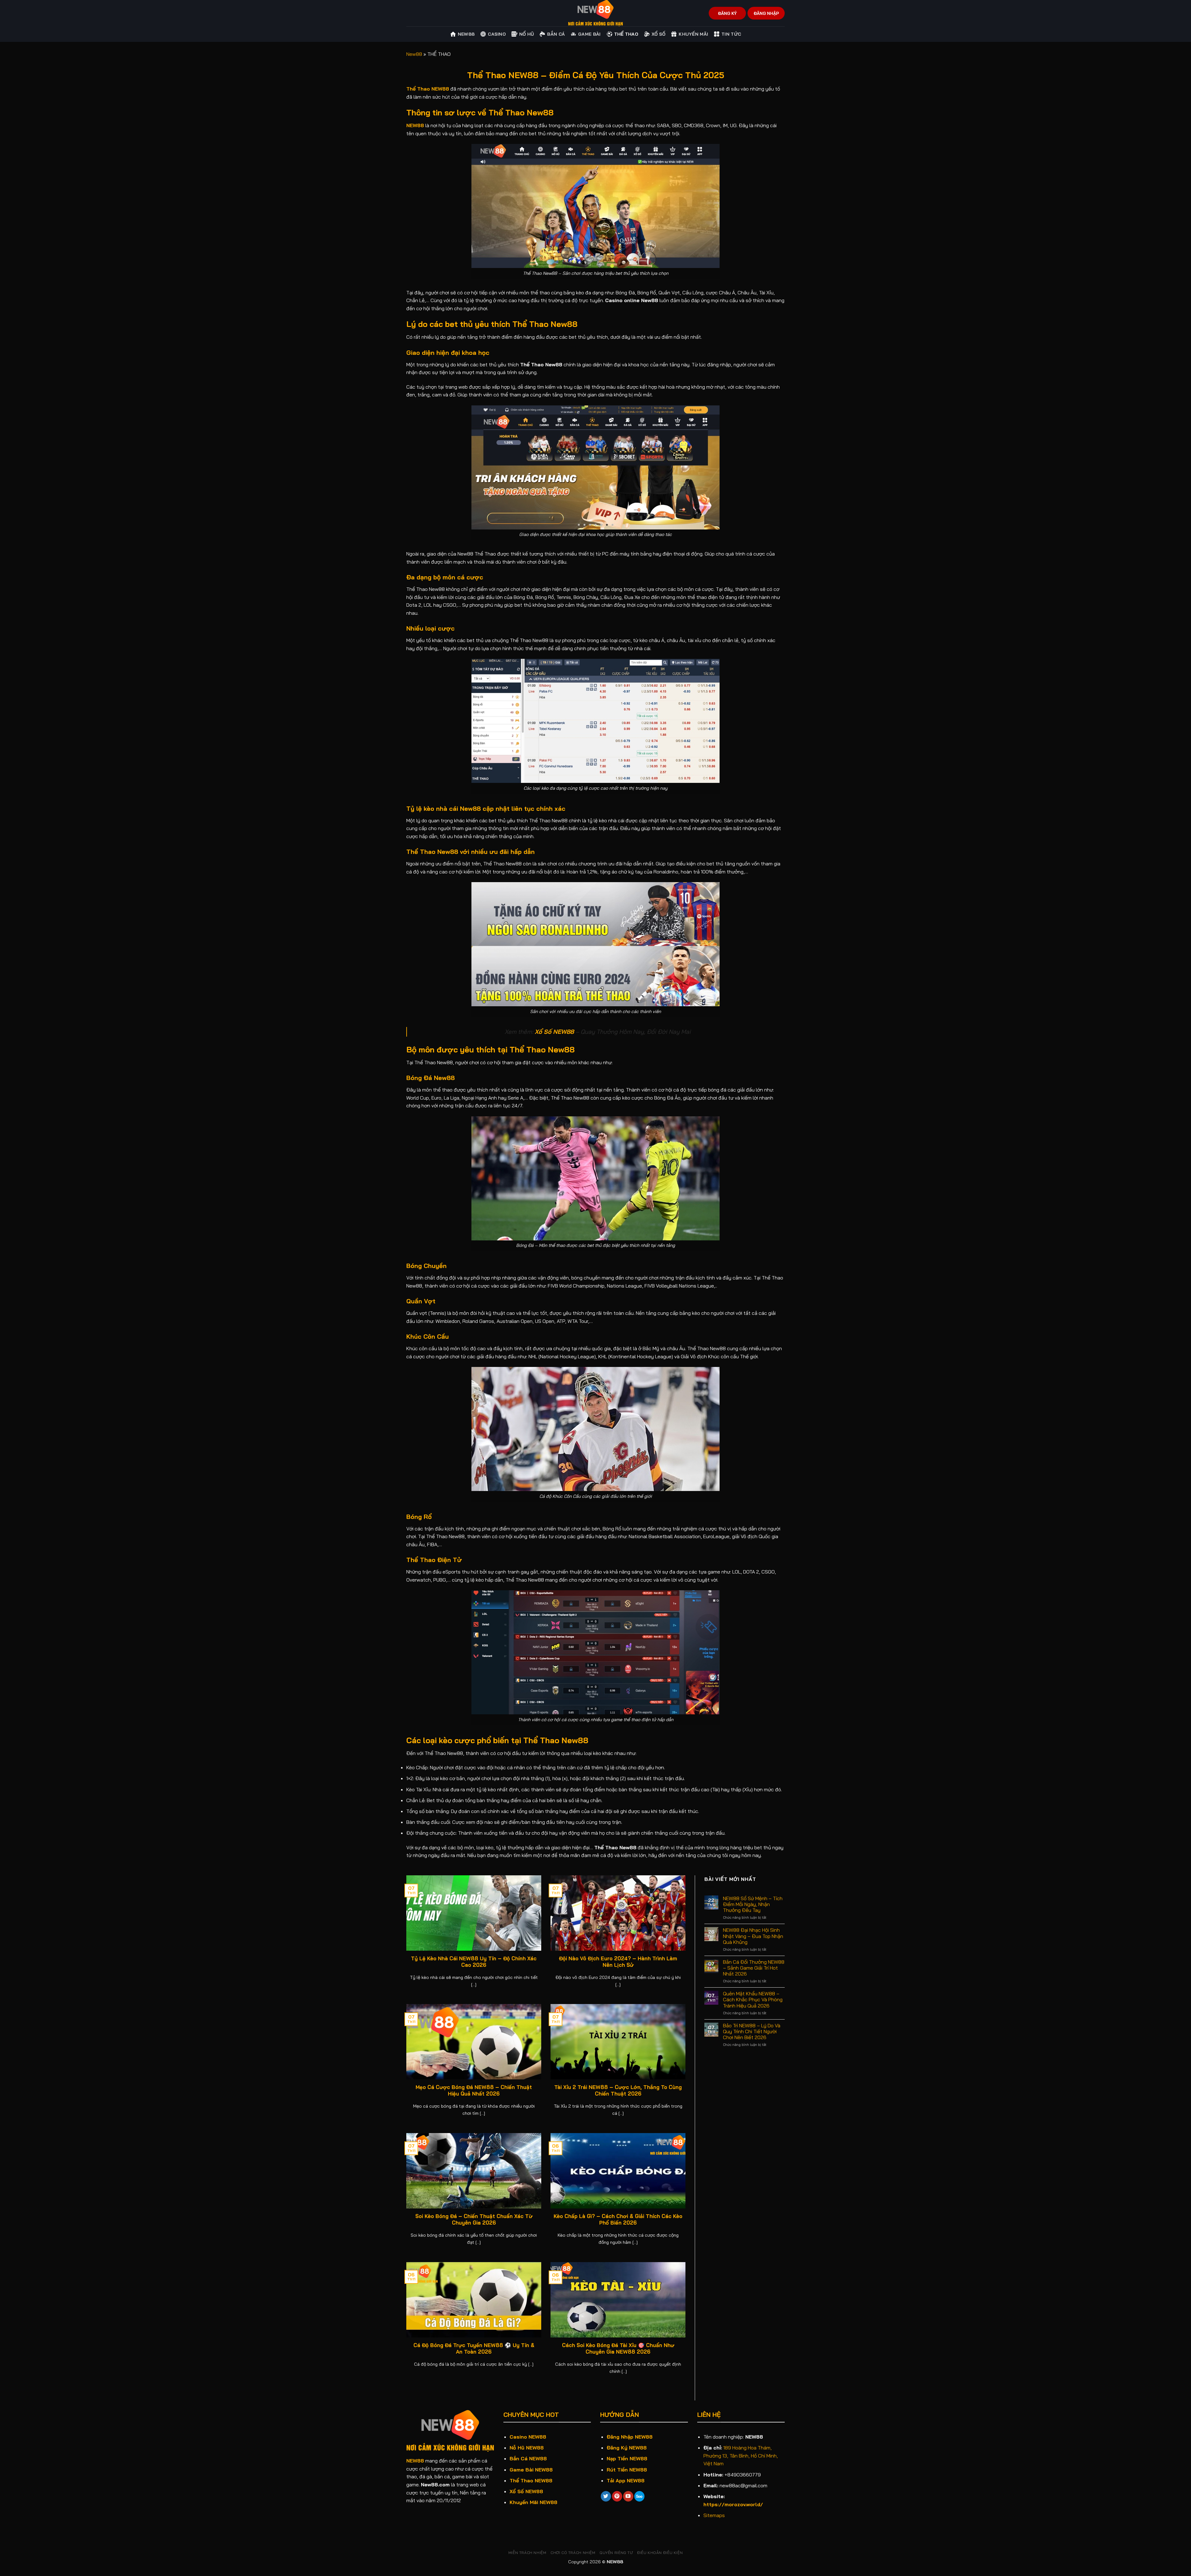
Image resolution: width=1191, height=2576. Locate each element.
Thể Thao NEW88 (531, 2480)
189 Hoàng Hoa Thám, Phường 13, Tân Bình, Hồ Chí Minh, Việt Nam (741, 2455)
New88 (466, 34)
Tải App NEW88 (626, 2480)
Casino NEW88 (528, 2437)
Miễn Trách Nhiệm (527, 2553)
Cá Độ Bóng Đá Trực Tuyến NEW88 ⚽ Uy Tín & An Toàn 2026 (474, 2348)
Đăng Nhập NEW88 (630, 2437)
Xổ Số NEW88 (526, 2491)
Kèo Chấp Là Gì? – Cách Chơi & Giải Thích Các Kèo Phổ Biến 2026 (618, 2219)
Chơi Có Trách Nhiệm (573, 2553)
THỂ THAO (626, 34)
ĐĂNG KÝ (727, 13)
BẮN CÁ (556, 34)
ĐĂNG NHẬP (766, 13)
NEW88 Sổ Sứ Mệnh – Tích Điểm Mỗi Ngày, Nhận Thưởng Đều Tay (753, 1904)
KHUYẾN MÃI (693, 34)
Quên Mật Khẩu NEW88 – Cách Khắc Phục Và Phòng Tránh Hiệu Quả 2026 (753, 2000)
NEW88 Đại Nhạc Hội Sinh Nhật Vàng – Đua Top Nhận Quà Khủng (753, 1936)
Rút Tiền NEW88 (627, 2470)
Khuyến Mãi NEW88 (533, 2502)
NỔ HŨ (526, 34)
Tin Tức (731, 34)
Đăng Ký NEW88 (627, 2448)
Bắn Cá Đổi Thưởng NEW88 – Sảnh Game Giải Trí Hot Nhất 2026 (754, 1968)
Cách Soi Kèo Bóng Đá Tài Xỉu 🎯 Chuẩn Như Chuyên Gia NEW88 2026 (618, 2348)
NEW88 (415, 125)
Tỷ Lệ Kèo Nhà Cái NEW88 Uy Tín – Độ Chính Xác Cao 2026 (474, 1962)
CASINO (497, 34)
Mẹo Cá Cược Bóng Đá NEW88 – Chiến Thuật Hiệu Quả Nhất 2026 (474, 2090)
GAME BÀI (589, 34)
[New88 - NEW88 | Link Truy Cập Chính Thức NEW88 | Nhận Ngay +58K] (595, 13)
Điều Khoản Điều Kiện (660, 2553)
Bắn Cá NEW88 (528, 2458)
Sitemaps (714, 2515)
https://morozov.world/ (733, 2504)
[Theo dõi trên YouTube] (628, 2496)
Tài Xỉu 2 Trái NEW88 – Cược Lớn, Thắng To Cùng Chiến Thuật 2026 (618, 2090)
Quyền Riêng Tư (616, 2553)
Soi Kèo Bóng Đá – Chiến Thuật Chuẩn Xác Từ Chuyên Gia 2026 (474, 2219)
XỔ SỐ (658, 34)
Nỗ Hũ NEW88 (527, 2448)
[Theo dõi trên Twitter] (606, 2496)
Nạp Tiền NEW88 (627, 2458)
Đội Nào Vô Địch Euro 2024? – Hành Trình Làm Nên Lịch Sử (618, 1962)
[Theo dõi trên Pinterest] (617, 2496)
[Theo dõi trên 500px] (639, 2496)
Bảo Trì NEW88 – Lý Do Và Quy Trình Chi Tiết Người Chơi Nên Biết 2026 (752, 2031)
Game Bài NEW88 (531, 2470)
